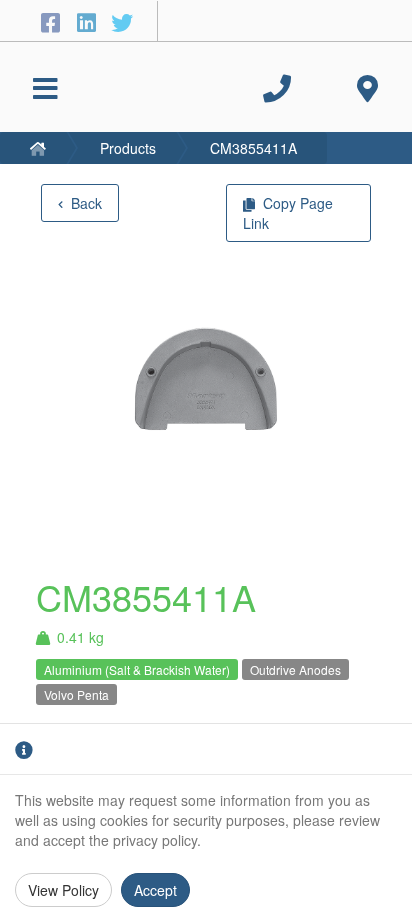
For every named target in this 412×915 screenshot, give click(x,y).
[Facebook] (53, 21)
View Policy (63, 890)
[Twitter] (122, 21)
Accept (155, 890)
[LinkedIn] (89, 21)
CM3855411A (253, 148)
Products (128, 148)
